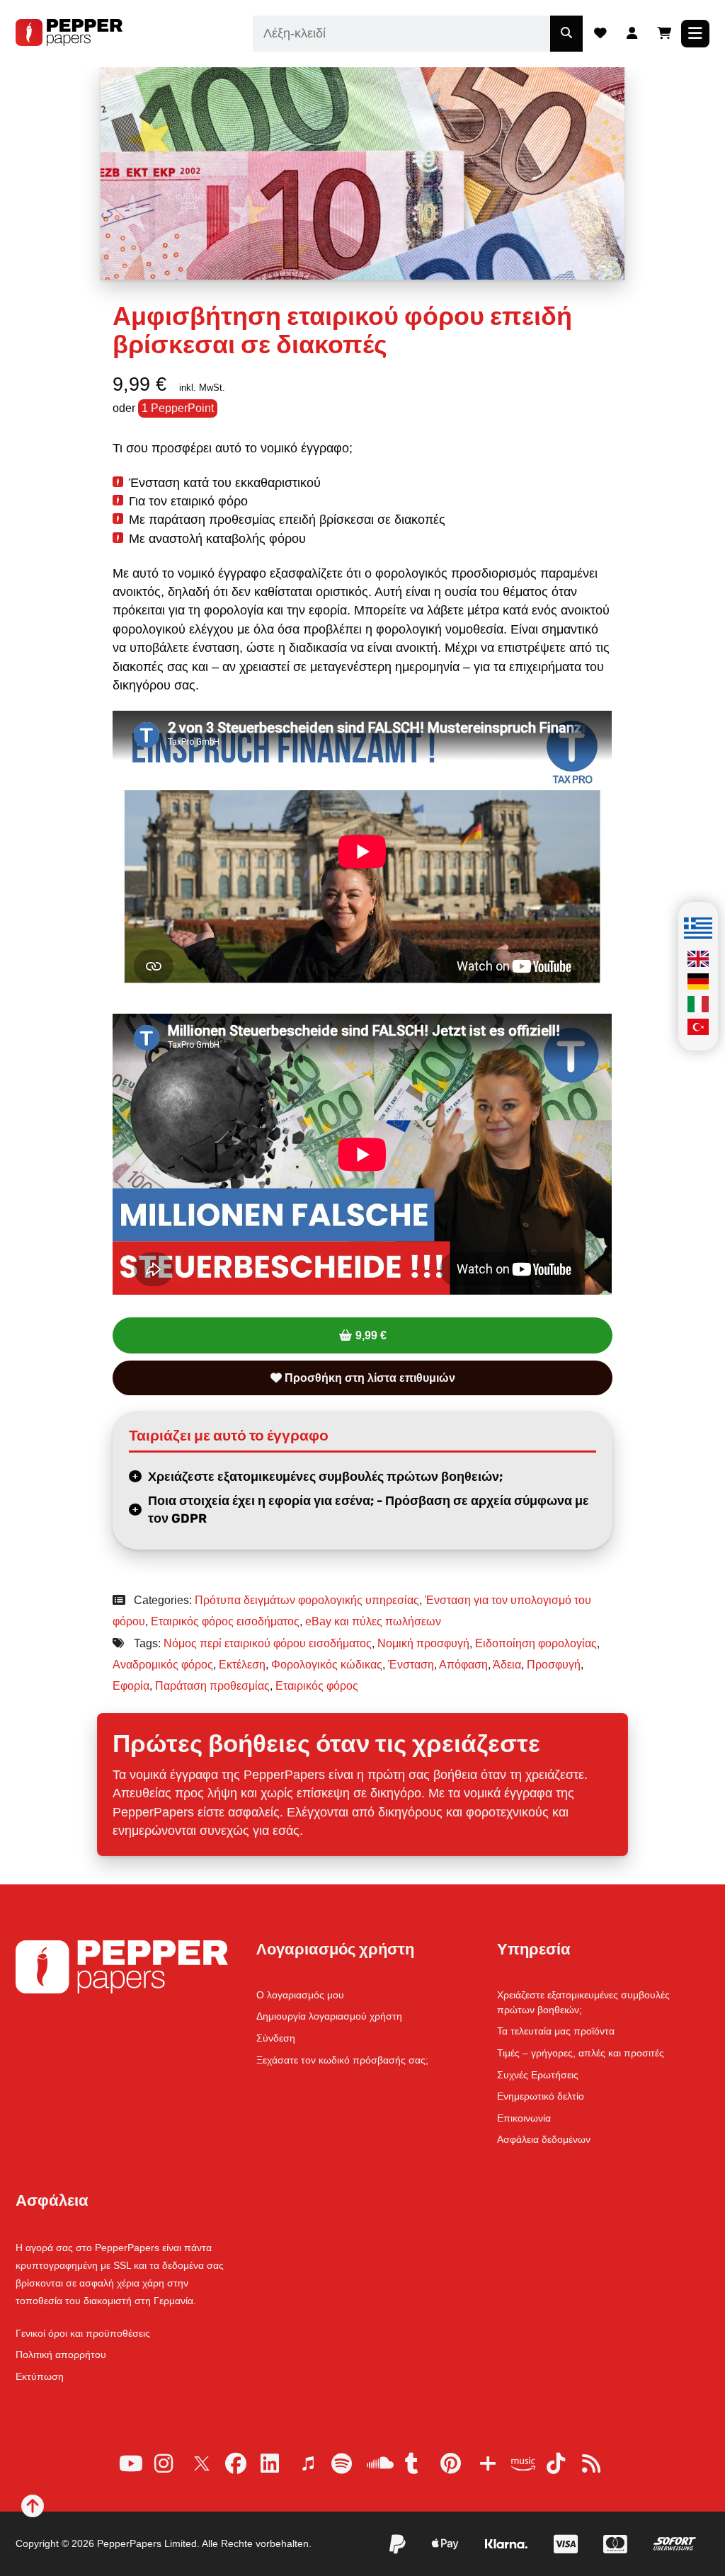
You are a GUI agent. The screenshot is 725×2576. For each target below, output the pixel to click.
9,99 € (371, 1335)
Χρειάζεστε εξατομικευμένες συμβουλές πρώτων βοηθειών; (325, 1477)
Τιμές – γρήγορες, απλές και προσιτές (581, 2053)
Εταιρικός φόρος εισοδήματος (225, 1621)
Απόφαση (463, 1665)
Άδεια (507, 1665)
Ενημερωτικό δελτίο (541, 2096)
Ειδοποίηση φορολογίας (536, 1643)
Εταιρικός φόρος (317, 1686)
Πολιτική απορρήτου (61, 2354)
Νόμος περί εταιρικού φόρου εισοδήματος (268, 1643)
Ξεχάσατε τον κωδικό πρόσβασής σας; (342, 2060)
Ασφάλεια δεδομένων (544, 2139)
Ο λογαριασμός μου (300, 1995)
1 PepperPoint (178, 408)
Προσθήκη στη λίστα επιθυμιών (369, 1378)
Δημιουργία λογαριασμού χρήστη (329, 2016)
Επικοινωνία (524, 2118)
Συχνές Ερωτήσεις (538, 2075)
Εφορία (131, 1686)
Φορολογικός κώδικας (327, 1665)
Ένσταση (411, 1665)
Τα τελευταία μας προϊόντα (556, 2031)
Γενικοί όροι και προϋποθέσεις (83, 2333)
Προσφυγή (554, 1665)
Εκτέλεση (242, 1665)
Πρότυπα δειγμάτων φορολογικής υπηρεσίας (307, 1600)
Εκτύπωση (40, 2376)
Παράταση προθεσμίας (212, 1686)
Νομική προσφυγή (423, 1643)
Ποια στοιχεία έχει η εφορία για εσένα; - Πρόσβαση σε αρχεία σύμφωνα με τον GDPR (369, 1510)
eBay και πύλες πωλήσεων (373, 1621)
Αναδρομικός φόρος (163, 1665)
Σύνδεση (276, 2038)
